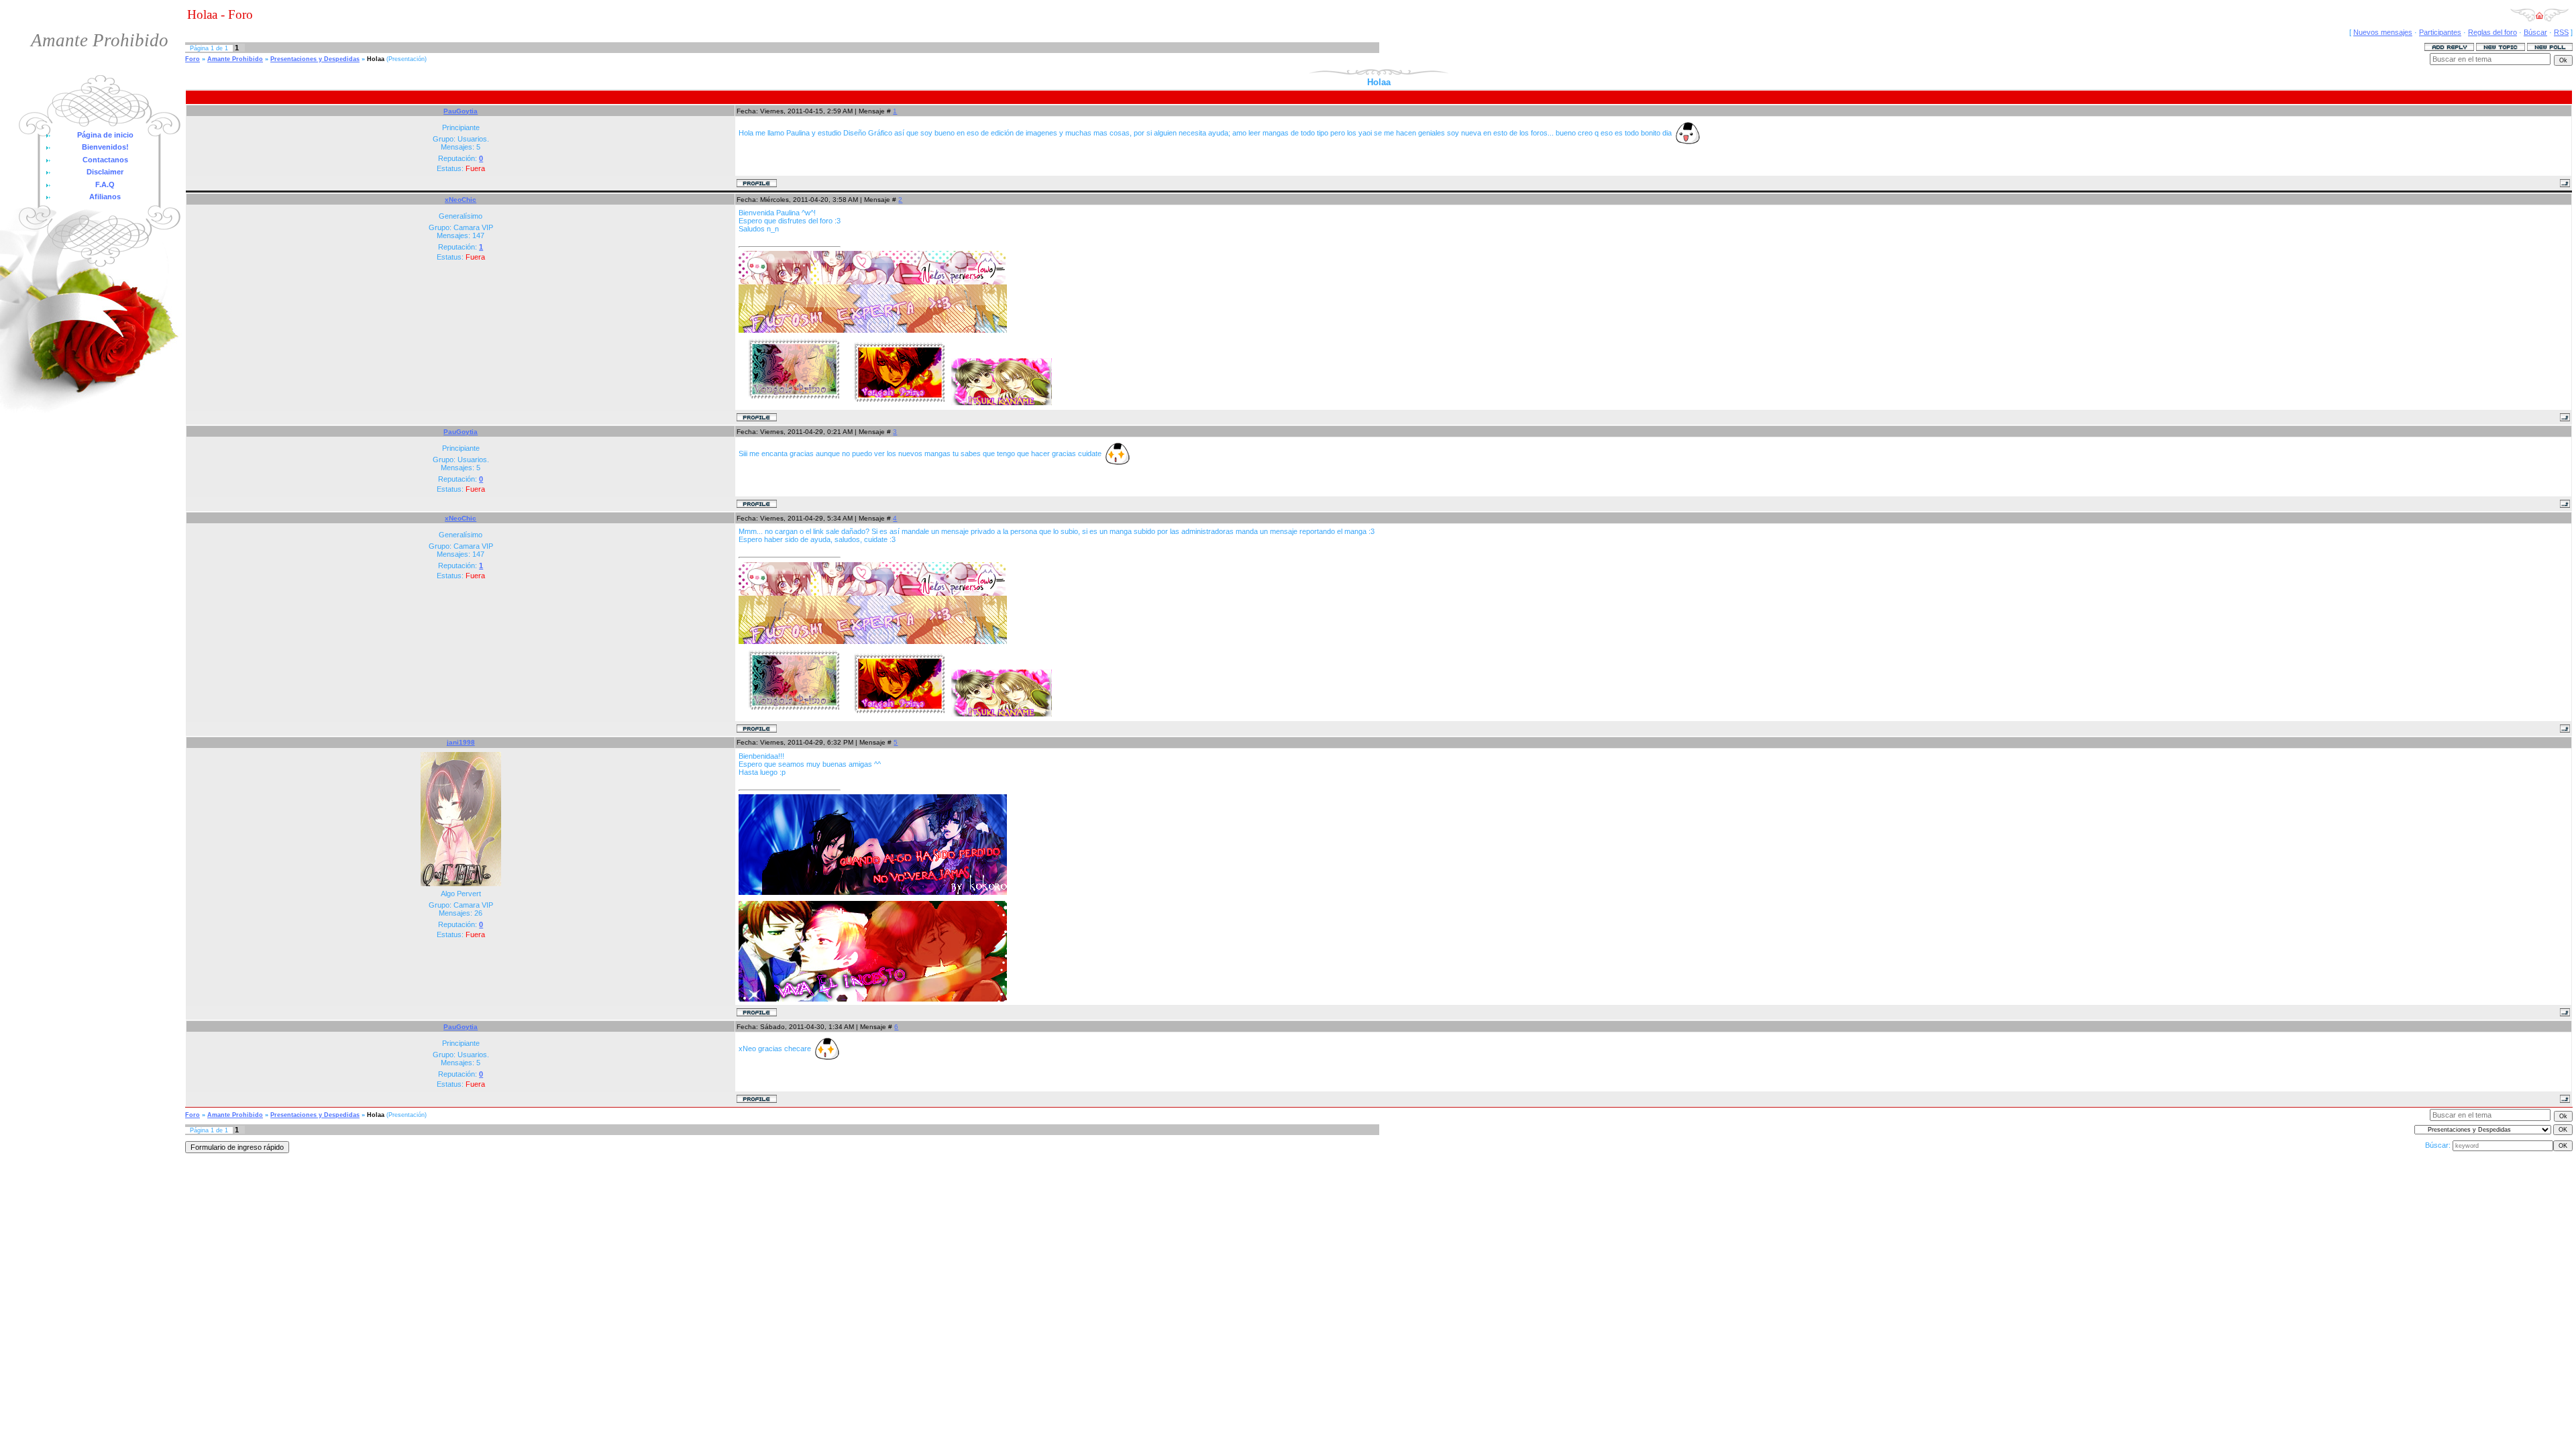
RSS (2561, 32)
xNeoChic (461, 200)
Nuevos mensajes (2383, 32)
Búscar (2535, 32)
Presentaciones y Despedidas (315, 59)
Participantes (2440, 32)
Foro (193, 59)
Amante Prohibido (235, 59)
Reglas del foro (2492, 32)
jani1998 (461, 742)
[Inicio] (2539, 19)
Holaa (376, 59)
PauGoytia (461, 111)
